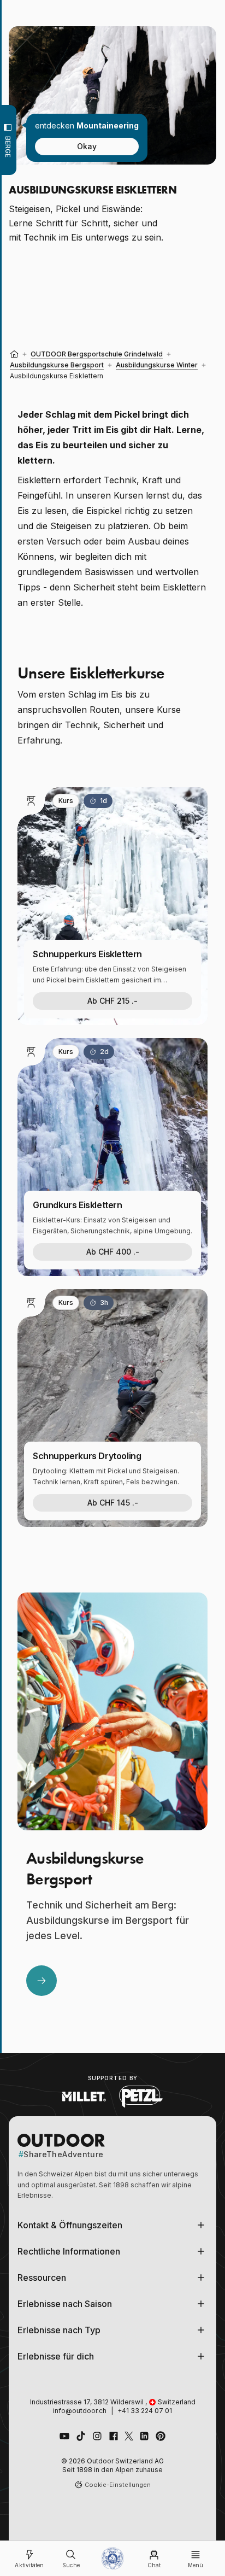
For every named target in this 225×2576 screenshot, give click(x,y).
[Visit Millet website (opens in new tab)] (84, 2097)
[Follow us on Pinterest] (161, 2436)
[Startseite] (14, 354)
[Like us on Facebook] (114, 2436)
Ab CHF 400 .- (113, 1252)
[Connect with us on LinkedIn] (144, 2436)
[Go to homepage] (112, 2559)
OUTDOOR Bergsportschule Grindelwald (97, 354)
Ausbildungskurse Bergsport (57, 365)
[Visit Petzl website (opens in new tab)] (141, 2097)
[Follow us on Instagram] (97, 2436)
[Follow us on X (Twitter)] (129, 2436)
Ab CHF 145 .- (113, 1503)
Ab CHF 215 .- (112, 1001)
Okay (87, 146)
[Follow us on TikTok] (81, 2436)
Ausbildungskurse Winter (157, 365)
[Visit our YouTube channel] (64, 2436)
